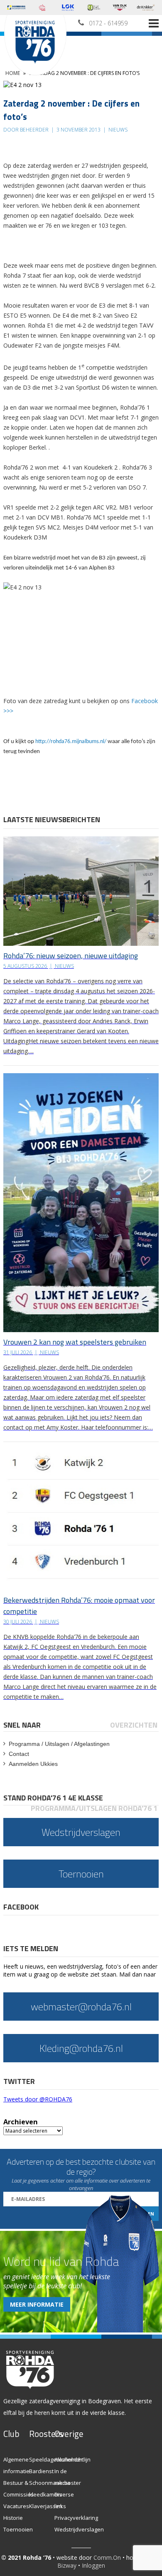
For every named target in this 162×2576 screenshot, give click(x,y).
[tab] (23, 1725)
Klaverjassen (46, 2506)
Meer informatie (37, 2304)
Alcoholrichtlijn (72, 2459)
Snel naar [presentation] (22, 1725)
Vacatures (16, 2506)
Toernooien (18, 2529)
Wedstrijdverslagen (79, 2529)
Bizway (67, 2565)
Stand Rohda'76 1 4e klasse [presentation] (53, 1798)
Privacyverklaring (76, 2518)
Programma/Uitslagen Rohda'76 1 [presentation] (94, 1808)
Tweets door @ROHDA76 (38, 2099)
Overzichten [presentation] (134, 1725)
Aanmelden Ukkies (33, 1764)
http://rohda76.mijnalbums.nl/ (71, 742)
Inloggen (93, 2565)
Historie (13, 2518)
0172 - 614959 (108, 23)
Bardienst (41, 2471)
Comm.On (107, 2557)
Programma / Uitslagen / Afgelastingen (59, 1744)
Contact (19, 1754)
